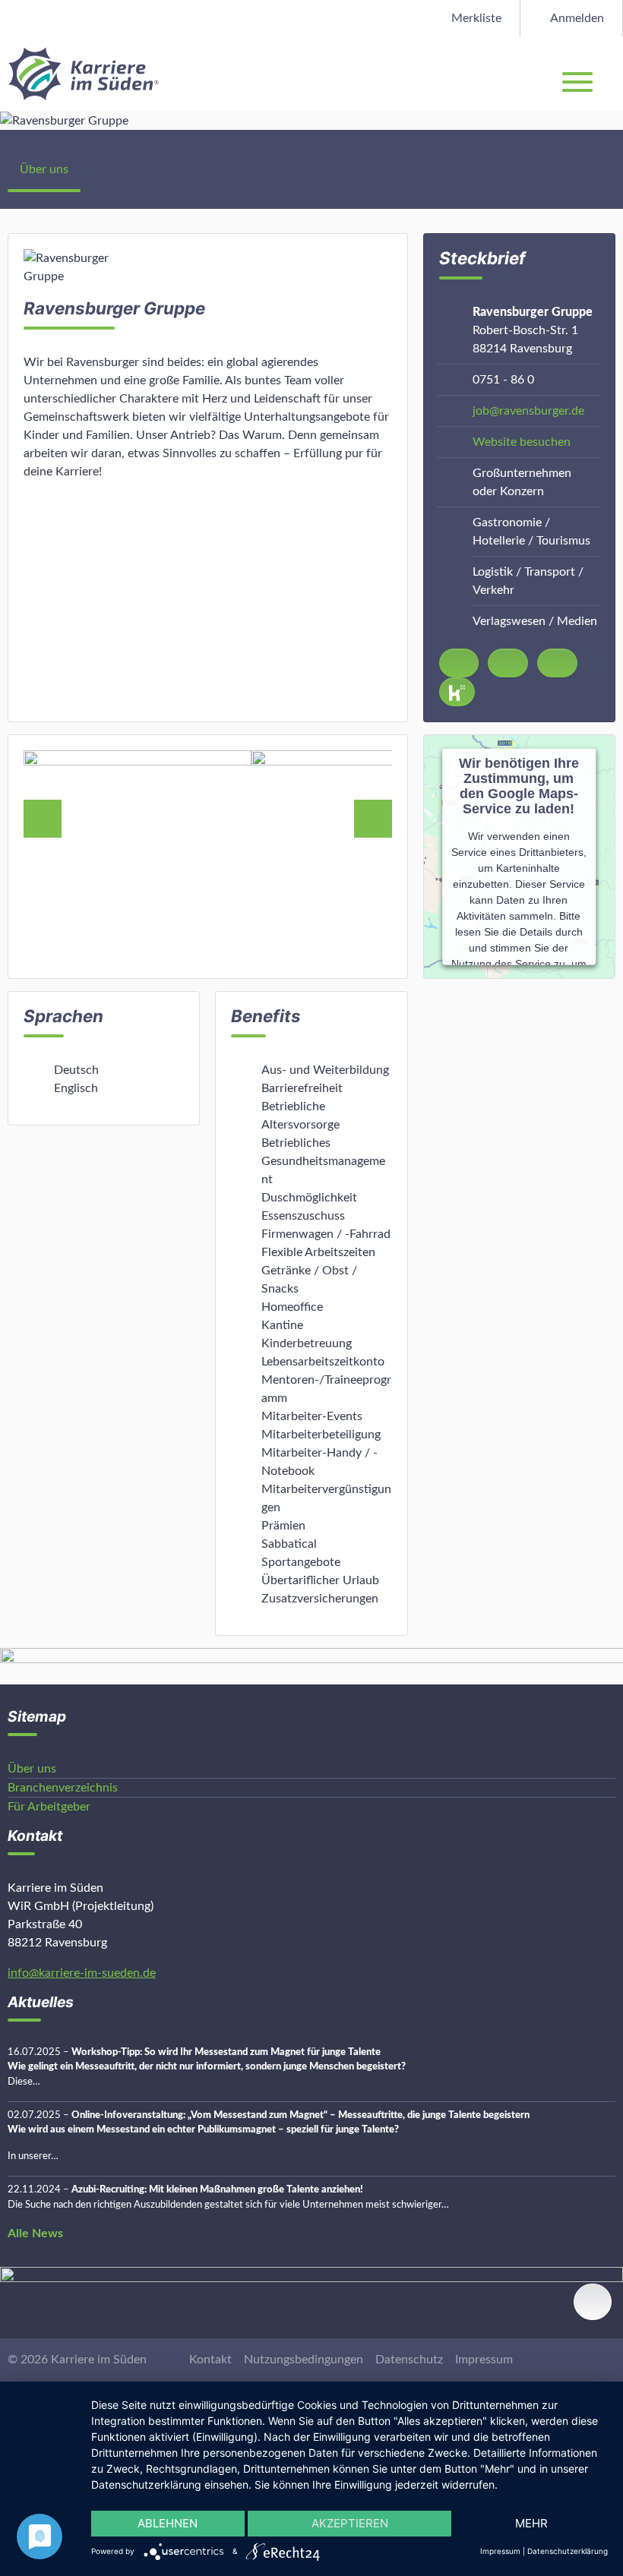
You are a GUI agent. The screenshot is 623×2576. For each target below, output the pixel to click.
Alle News (35, 2233)
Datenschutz (409, 2360)
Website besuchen (522, 442)
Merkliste (475, 18)
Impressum (484, 2360)
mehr (531, 2523)
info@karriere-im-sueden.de (82, 1973)
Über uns (44, 169)
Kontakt (210, 2360)
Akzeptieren (350, 2523)
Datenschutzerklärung (568, 2551)
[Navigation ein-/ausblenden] (611, 74)
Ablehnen (168, 2523)
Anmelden (576, 18)
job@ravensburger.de (528, 411)
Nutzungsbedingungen (304, 2360)
